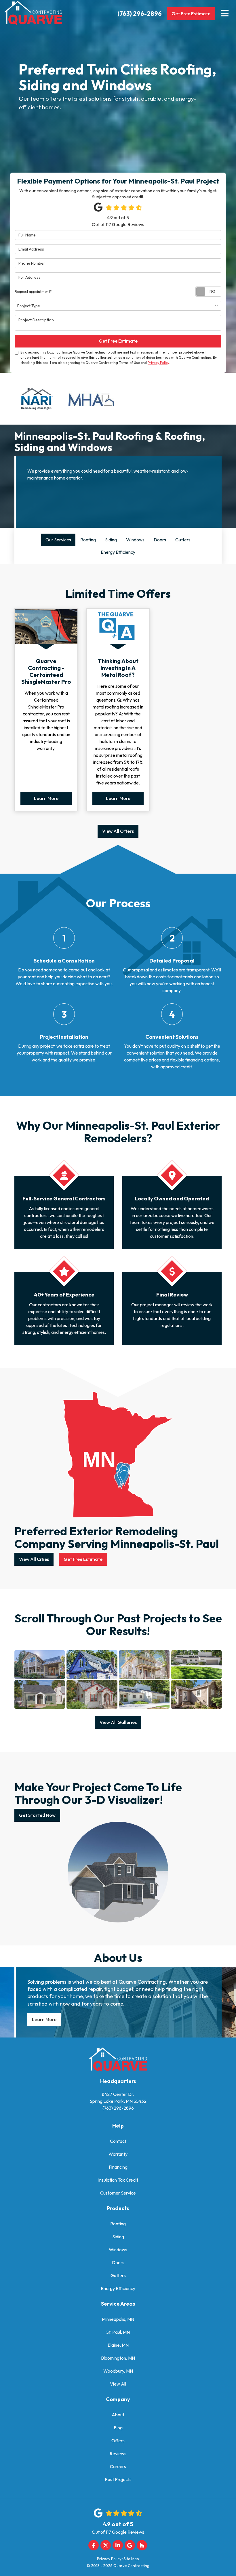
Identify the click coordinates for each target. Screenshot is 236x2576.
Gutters (118, 2276)
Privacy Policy (158, 363)
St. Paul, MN (118, 2332)
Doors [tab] (160, 540)
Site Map (131, 2559)
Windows (118, 2250)
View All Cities (34, 1559)
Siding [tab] (111, 540)
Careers (118, 2467)
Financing (118, 2167)
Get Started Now (37, 1815)
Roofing (118, 2224)
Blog (118, 2428)
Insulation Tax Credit (118, 2180)
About (118, 2415)
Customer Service (118, 2193)
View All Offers (118, 831)
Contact (118, 2141)
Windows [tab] (135, 540)
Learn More (46, 799)
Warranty (118, 2154)
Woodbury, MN (118, 2371)
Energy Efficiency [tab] (118, 552)
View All (118, 2384)
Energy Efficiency (118, 2289)
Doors (118, 2263)
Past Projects (118, 2480)
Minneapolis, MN (118, 2319)
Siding (118, 2237)
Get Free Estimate (191, 14)
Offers (118, 2441)
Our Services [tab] (58, 540)
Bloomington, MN (118, 2358)
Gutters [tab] (183, 540)
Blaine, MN (118, 2345)
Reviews (118, 2454)
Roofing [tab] (88, 540)
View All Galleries (118, 1723)
